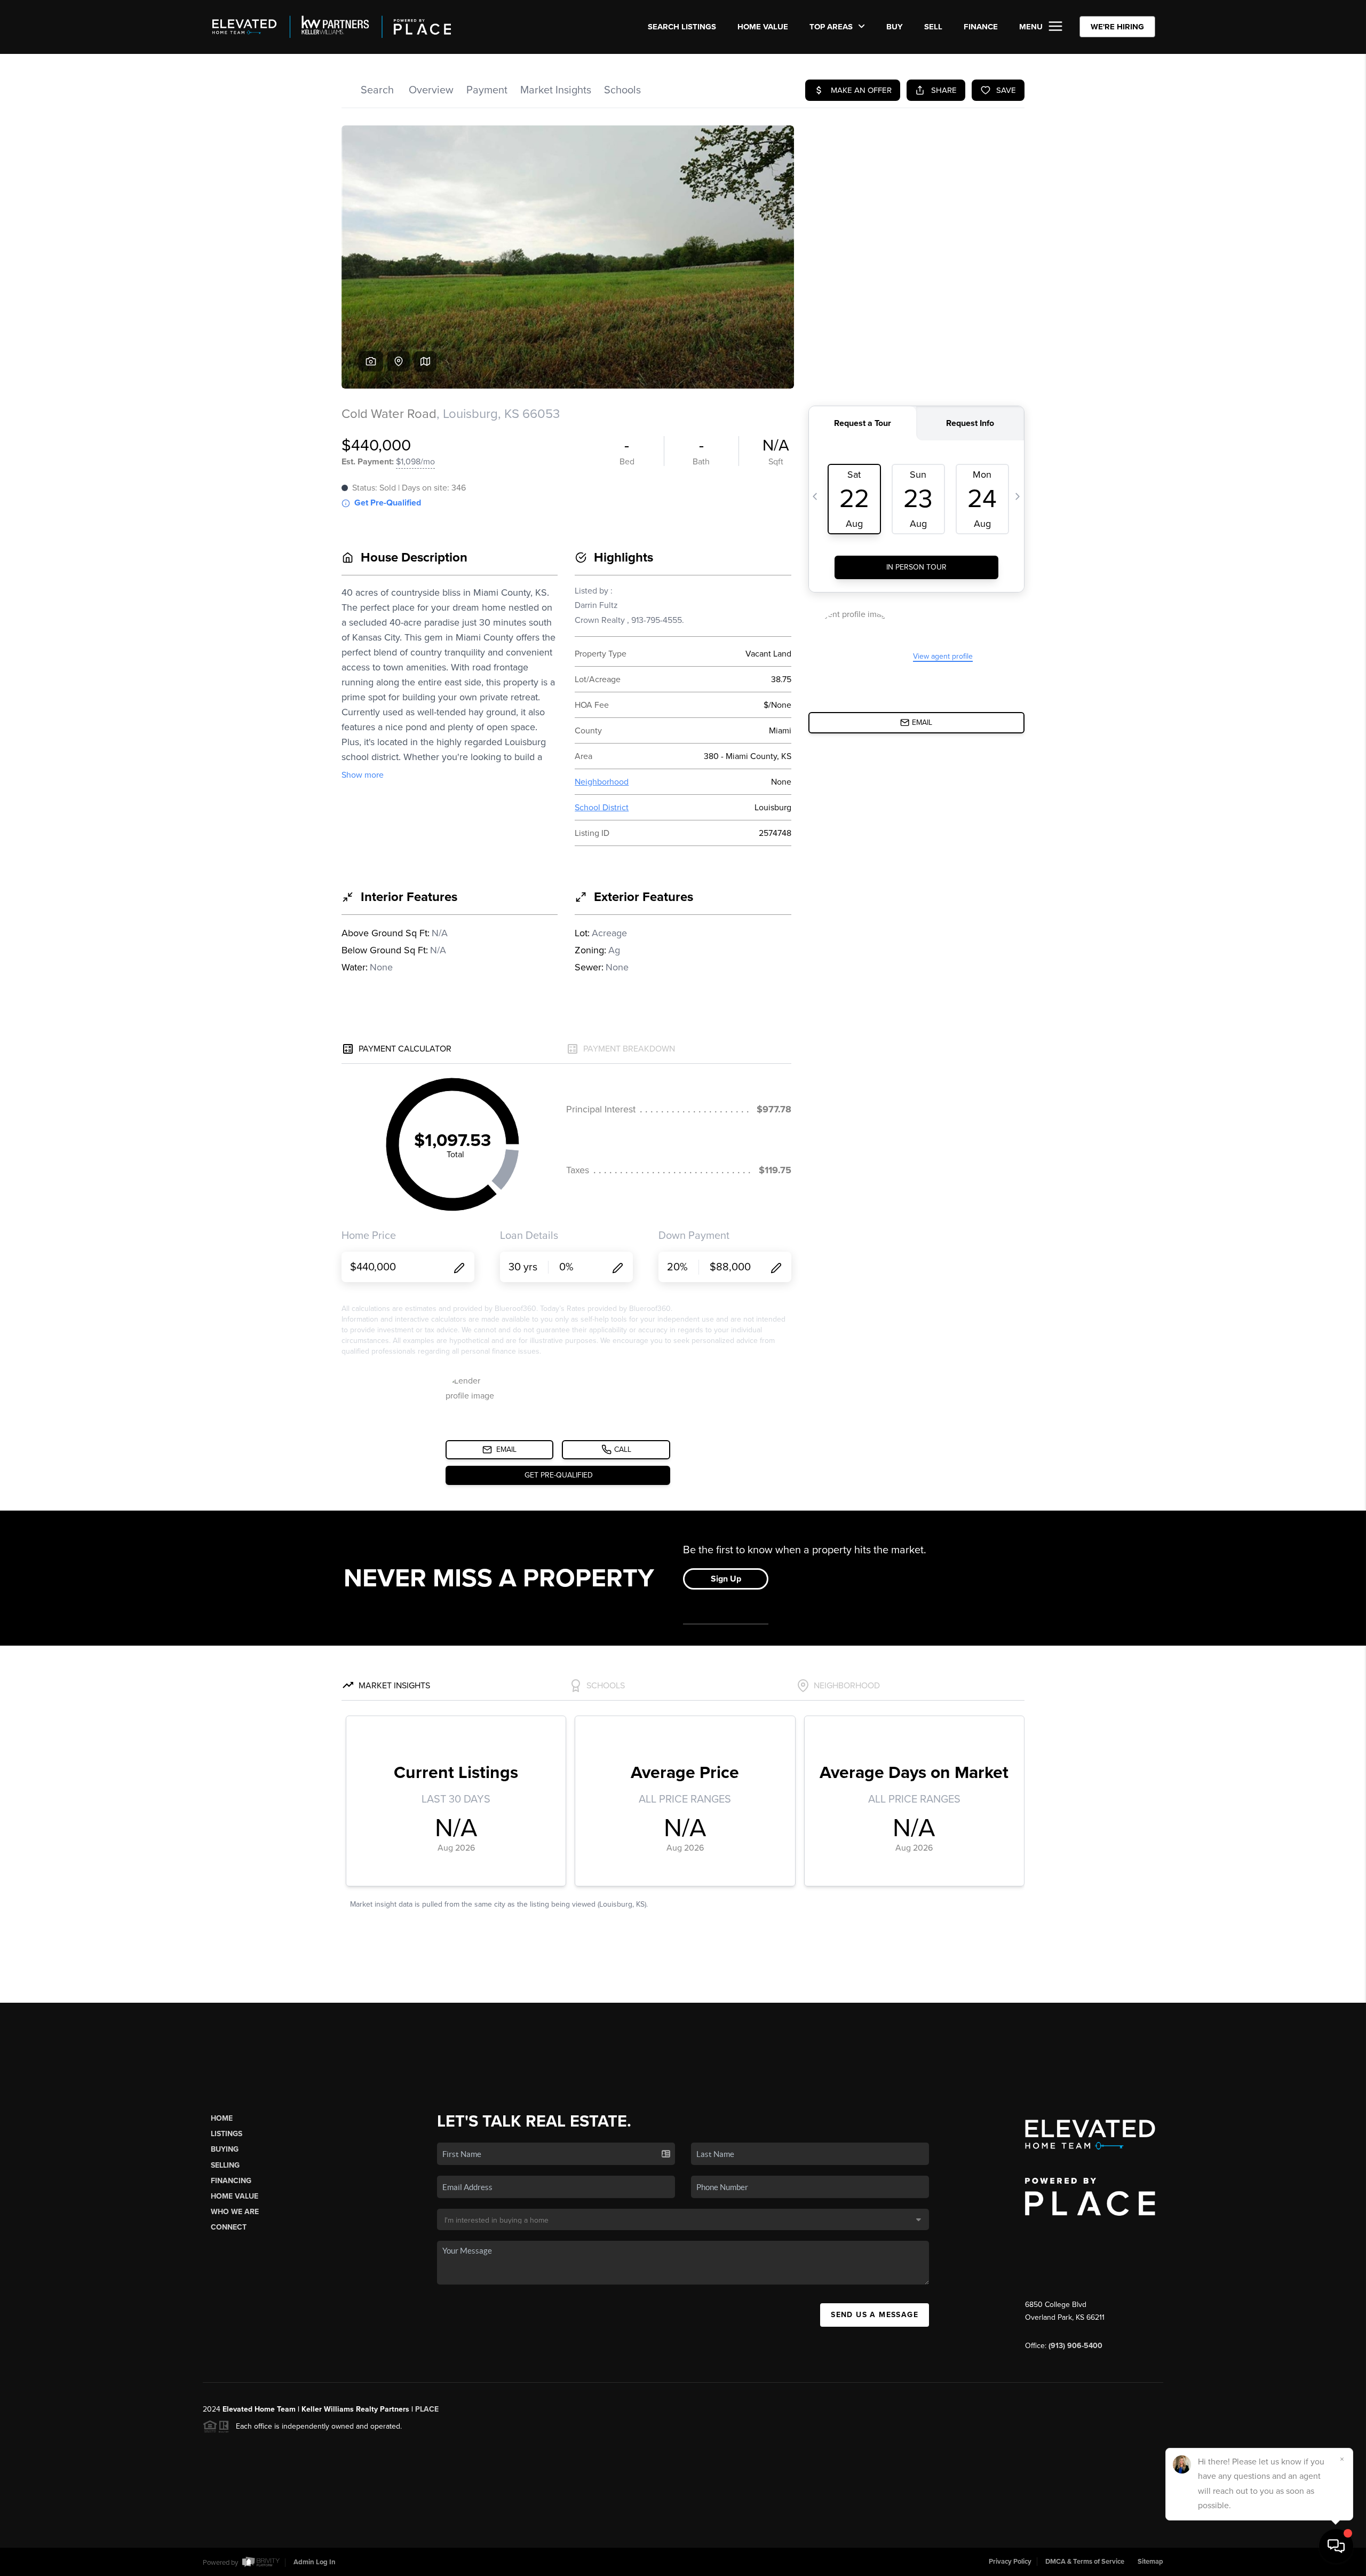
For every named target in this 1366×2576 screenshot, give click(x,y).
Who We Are (235, 2212)
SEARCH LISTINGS (682, 27)
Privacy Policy (1010, 2562)
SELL (933, 27)
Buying (225, 2149)
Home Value (763, 27)
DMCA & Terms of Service (1085, 2562)
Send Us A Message (875, 2315)
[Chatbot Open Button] (1336, 2546)
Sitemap (1150, 2562)
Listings (227, 2134)
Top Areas (832, 27)
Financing (231, 2181)
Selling (225, 2165)
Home (222, 2118)
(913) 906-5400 (1075, 2346)
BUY (895, 27)
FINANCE (981, 27)
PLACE (427, 2409)
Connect (229, 2227)
